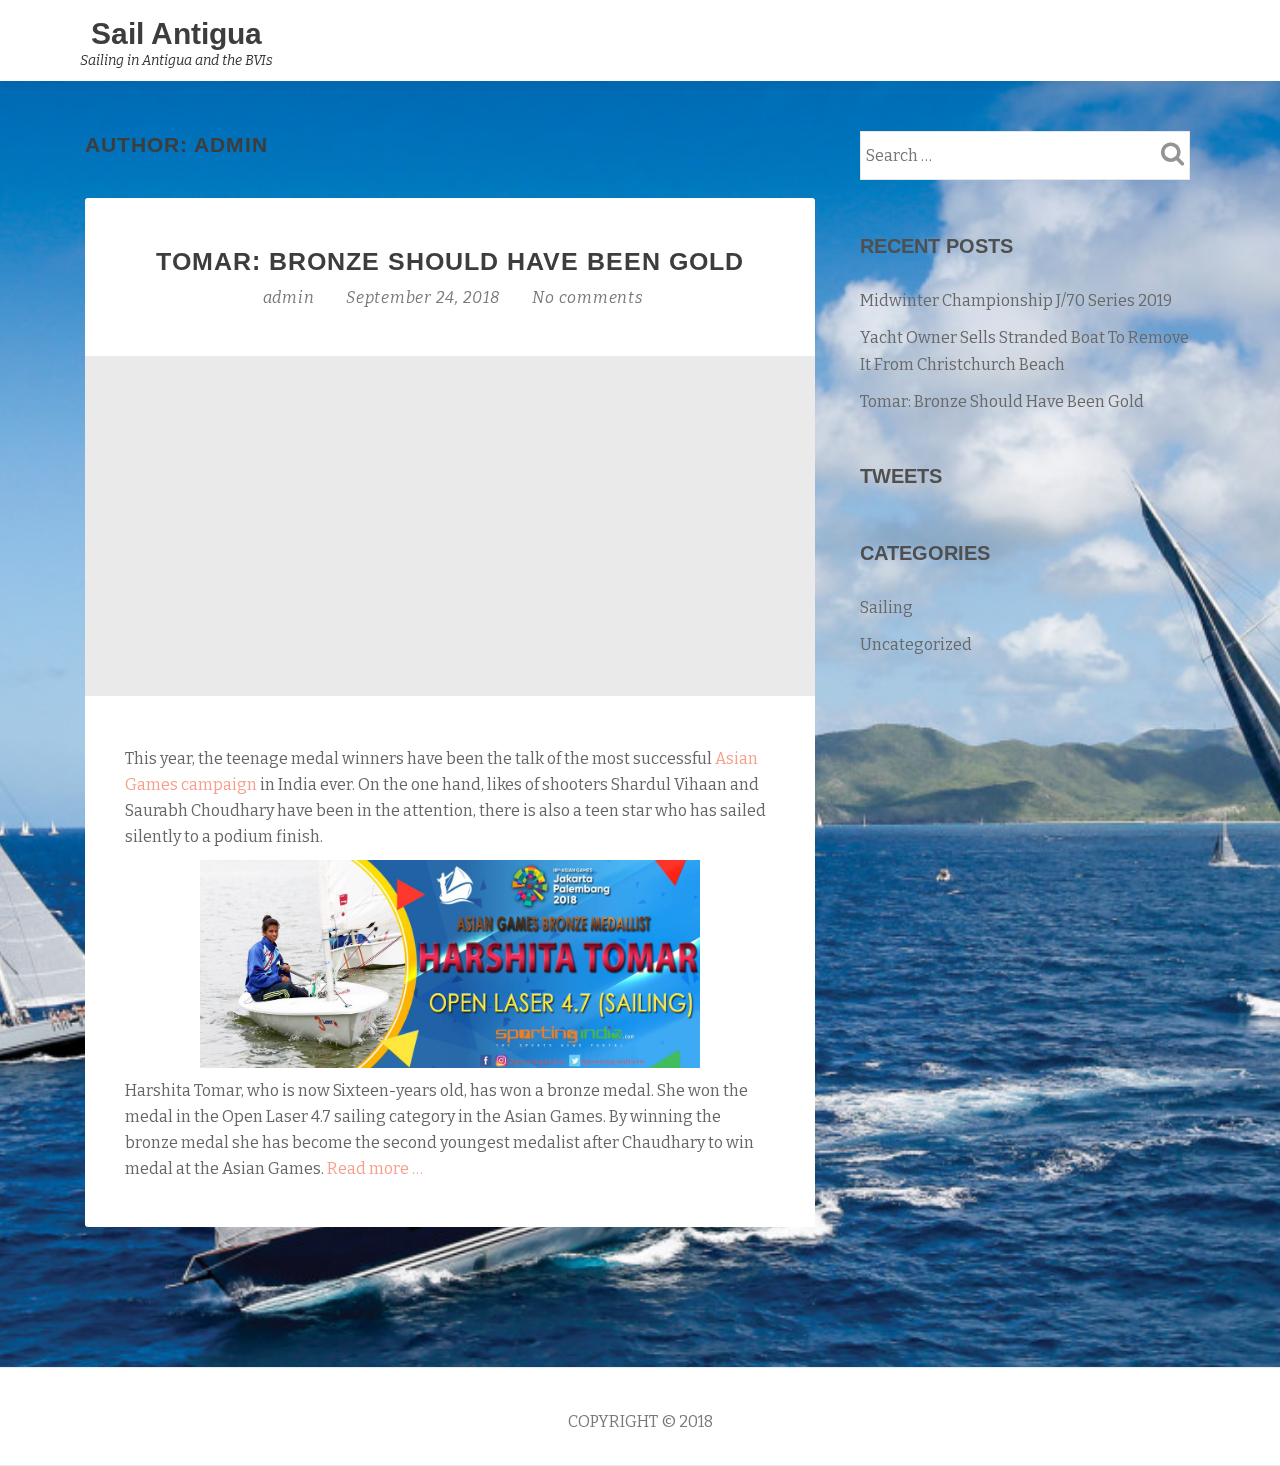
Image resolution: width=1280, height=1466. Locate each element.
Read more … (375, 1168)
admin (291, 297)
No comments (587, 297)
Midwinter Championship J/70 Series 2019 (1016, 300)
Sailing (886, 607)
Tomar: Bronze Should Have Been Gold (450, 261)
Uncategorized (916, 644)
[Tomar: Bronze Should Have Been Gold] (450, 524)
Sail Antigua (176, 33)
